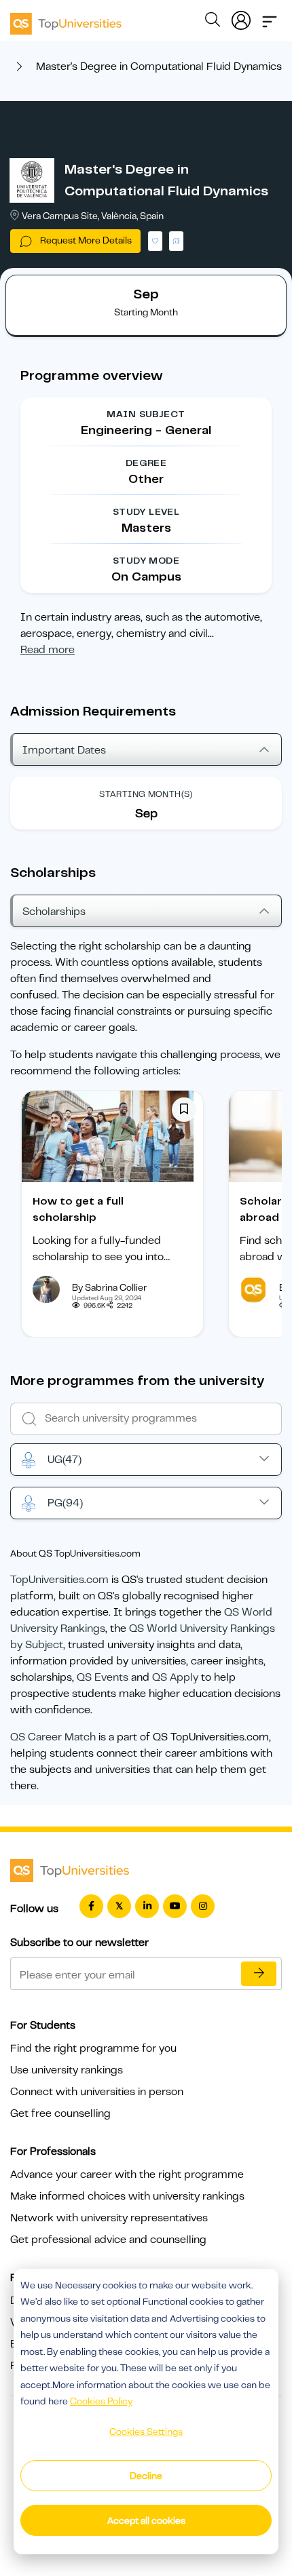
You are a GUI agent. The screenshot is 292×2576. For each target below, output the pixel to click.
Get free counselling (60, 2113)
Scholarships (54, 912)
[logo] (66, 19)
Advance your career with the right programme (127, 2174)
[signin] (241, 18)
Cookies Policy (101, 2401)
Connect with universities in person (97, 2092)
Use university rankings (67, 2070)
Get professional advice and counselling (108, 2240)
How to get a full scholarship (78, 1209)
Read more (48, 650)
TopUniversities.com (59, 1580)
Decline (146, 2476)
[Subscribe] (259, 1974)
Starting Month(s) (146, 794)
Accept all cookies (146, 2520)
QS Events (103, 1677)
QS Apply (175, 1677)
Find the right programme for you (93, 2048)
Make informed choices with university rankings (127, 2196)
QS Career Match (53, 1737)
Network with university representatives (109, 2218)
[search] (213, 22)
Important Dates (64, 750)
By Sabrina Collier (109, 1287)
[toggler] (270, 18)
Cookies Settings (146, 2432)
